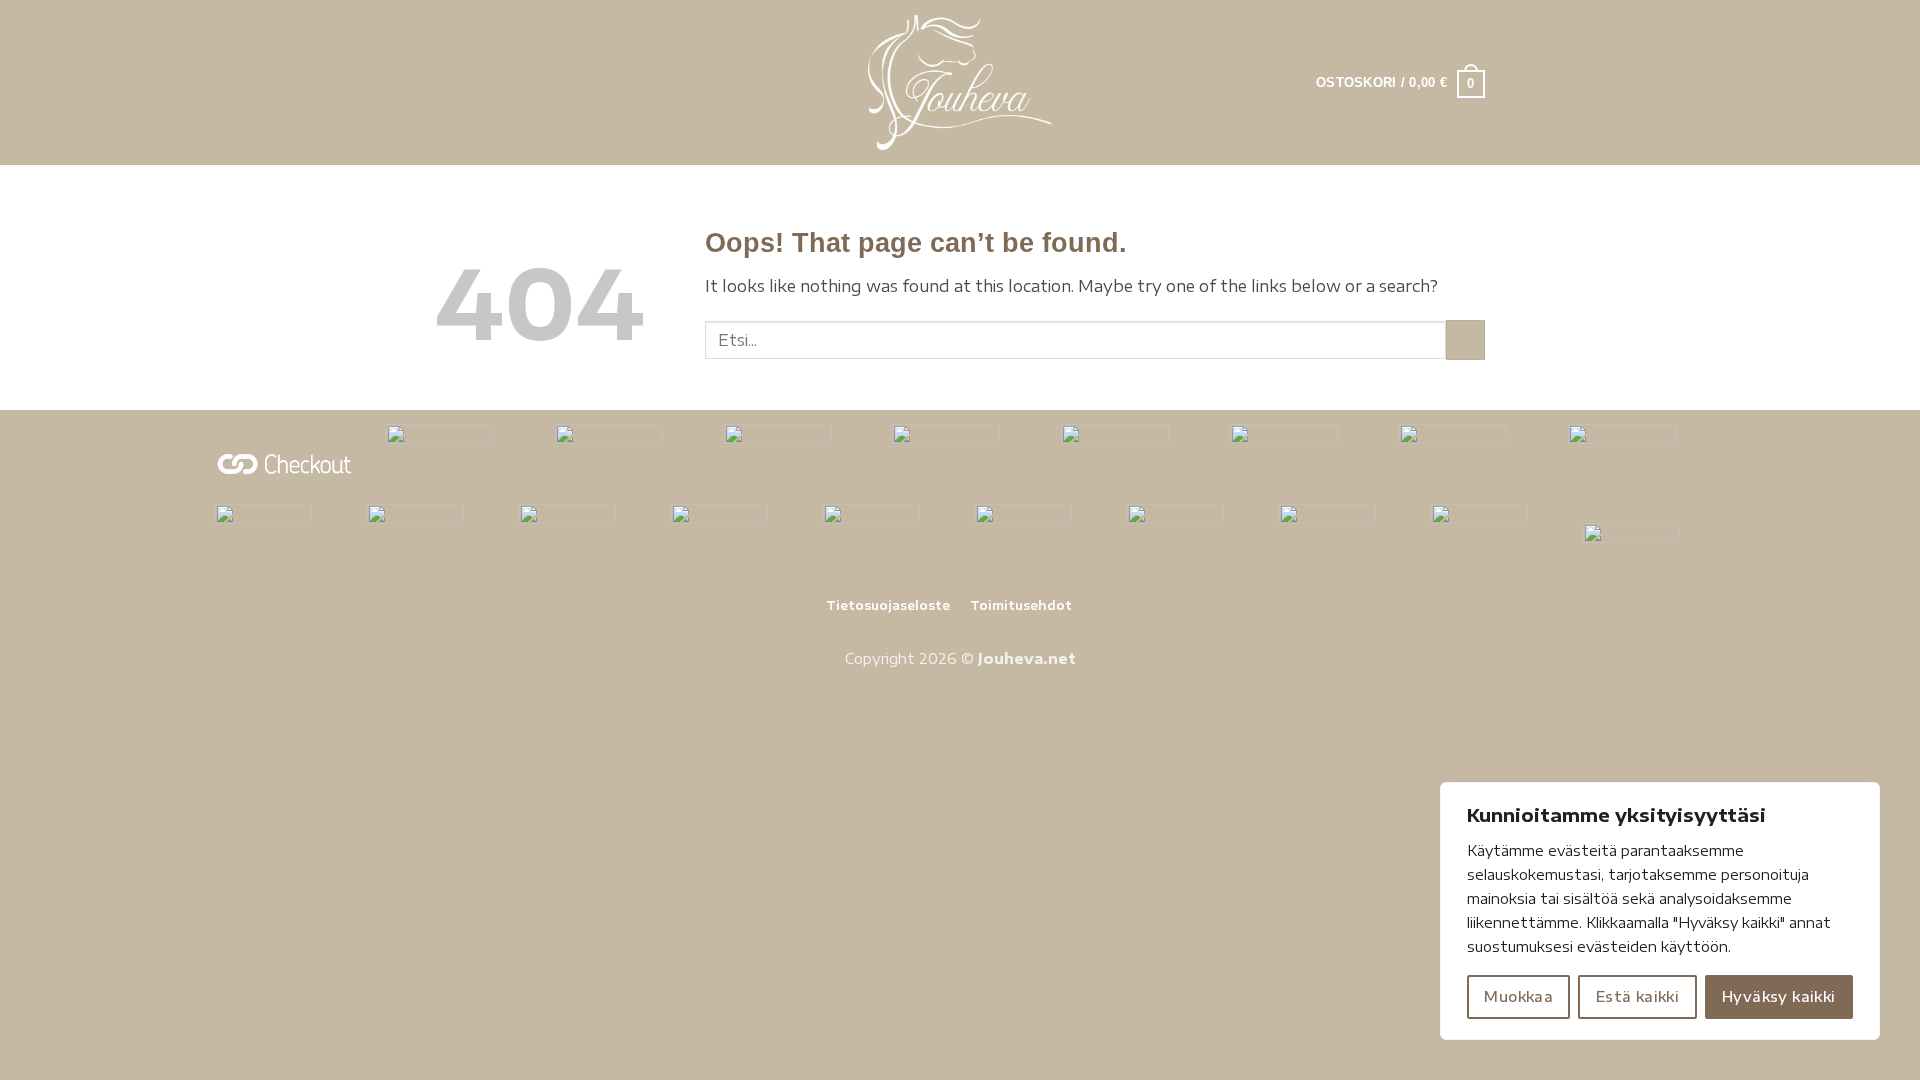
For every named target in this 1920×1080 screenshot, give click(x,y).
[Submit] (1465, 339)
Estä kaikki (1638, 996)
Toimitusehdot (1021, 605)
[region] (1660, 911)
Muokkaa (1518, 996)
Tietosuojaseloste (888, 605)
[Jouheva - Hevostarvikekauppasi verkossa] (960, 82)
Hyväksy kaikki (1779, 996)
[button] (447, 82)
